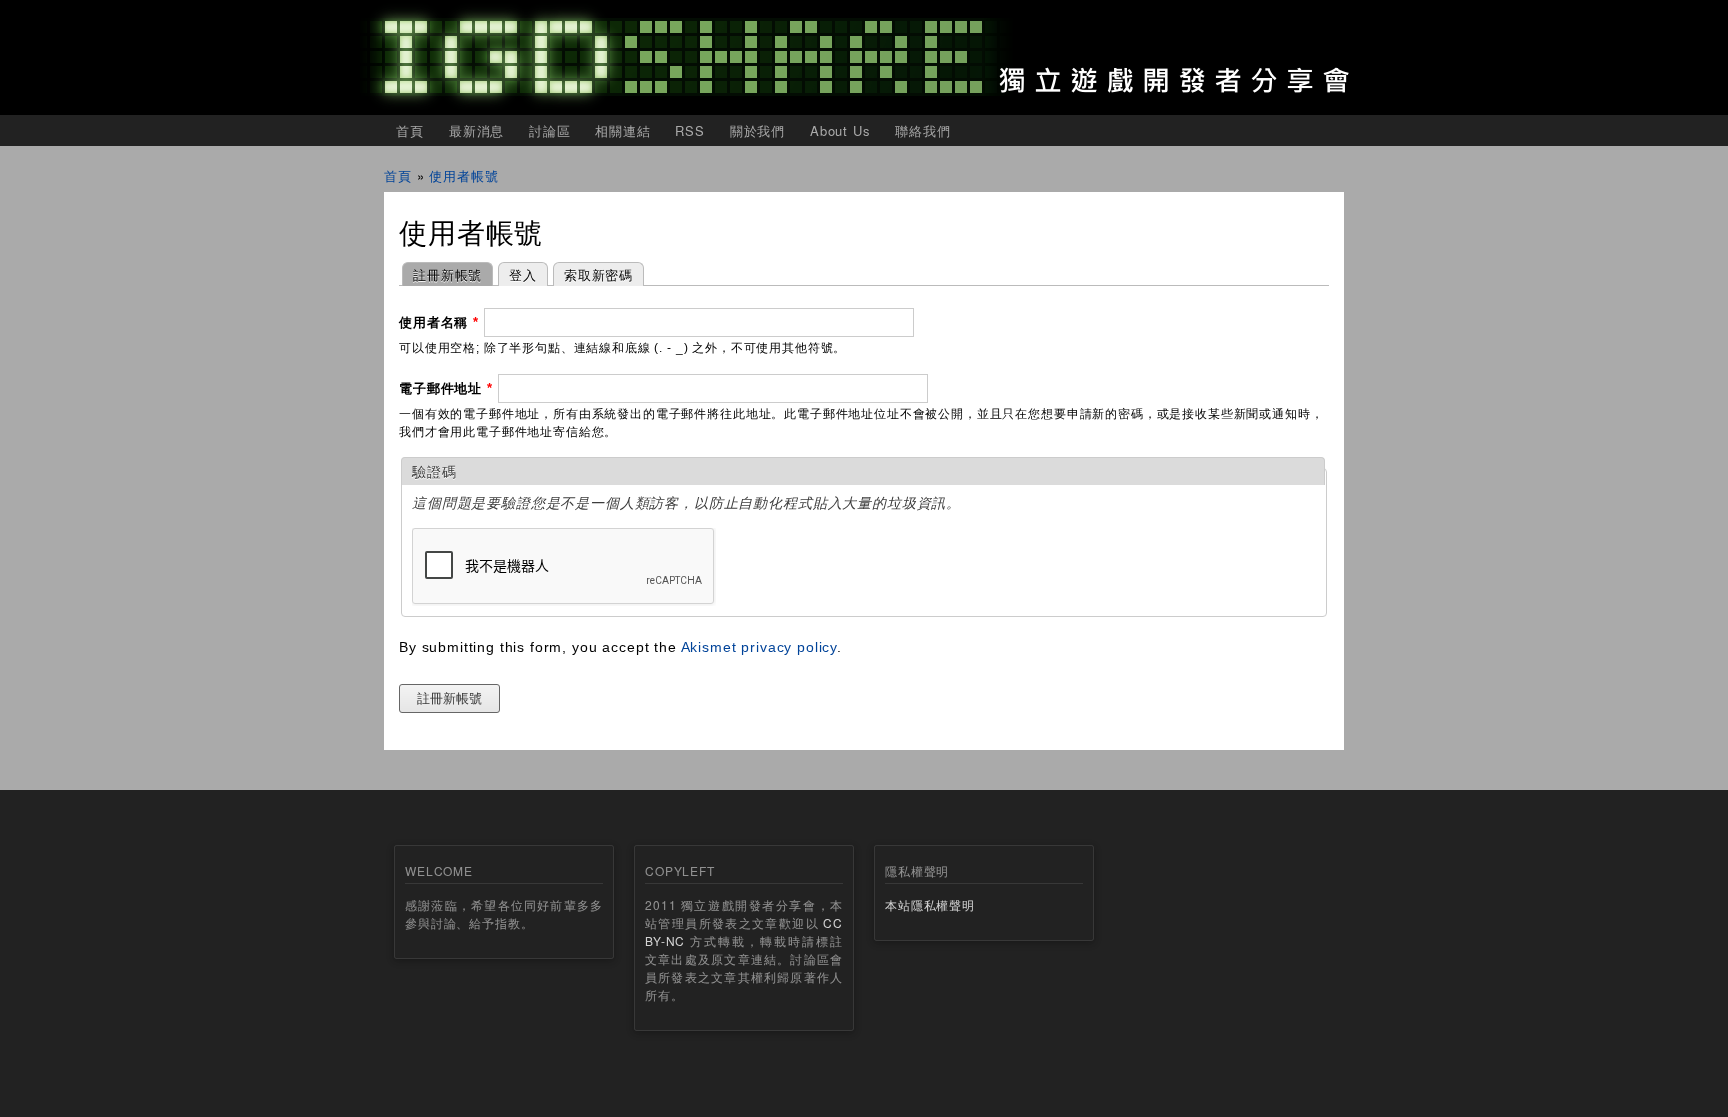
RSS (690, 130)
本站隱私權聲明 (930, 904)
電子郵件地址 (446, 388)
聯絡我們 (922, 130)
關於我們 (757, 130)
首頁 (410, 130)
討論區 (550, 130)
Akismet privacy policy (759, 647)
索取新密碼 (598, 274)
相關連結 (622, 130)
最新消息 (476, 130)
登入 (523, 274)
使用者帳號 (463, 175)
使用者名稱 (439, 322)
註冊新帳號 (442, 274)
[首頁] (864, 57)
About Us (840, 130)
